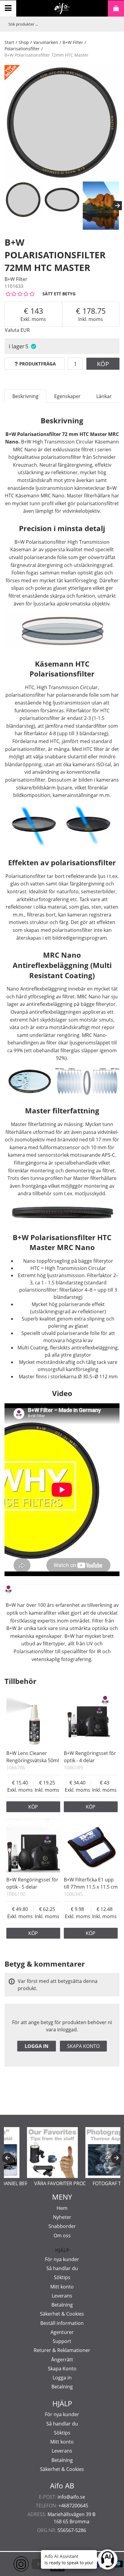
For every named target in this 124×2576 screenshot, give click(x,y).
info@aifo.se (71, 2497)
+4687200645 (73, 2506)
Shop (24, 42)
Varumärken (46, 42)
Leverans (62, 2296)
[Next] (117, 206)
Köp (103, 364)
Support (62, 2341)
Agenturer (62, 2332)
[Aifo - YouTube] (30, 2564)
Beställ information (62, 2323)
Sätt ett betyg (59, 294)
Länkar (104, 396)
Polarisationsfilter (22, 49)
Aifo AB (62, 2486)
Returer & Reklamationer (62, 2350)
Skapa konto (83, 2046)
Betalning (62, 2305)
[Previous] (8, 2158)
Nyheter (62, 2217)
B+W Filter (73, 42)
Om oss (62, 2235)
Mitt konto (62, 2287)
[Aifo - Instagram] (12, 2564)
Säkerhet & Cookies (62, 2314)
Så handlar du (62, 2268)
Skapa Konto (62, 2369)
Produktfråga (37, 364)
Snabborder (62, 2226)
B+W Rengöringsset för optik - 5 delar (32, 1883)
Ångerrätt (62, 2360)
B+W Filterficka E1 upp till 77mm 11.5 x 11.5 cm (91, 1883)
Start (9, 42)
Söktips (62, 2277)
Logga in (37, 2046)
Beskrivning (25, 396)
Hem (62, 2208)
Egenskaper (67, 396)
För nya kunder (62, 2259)
